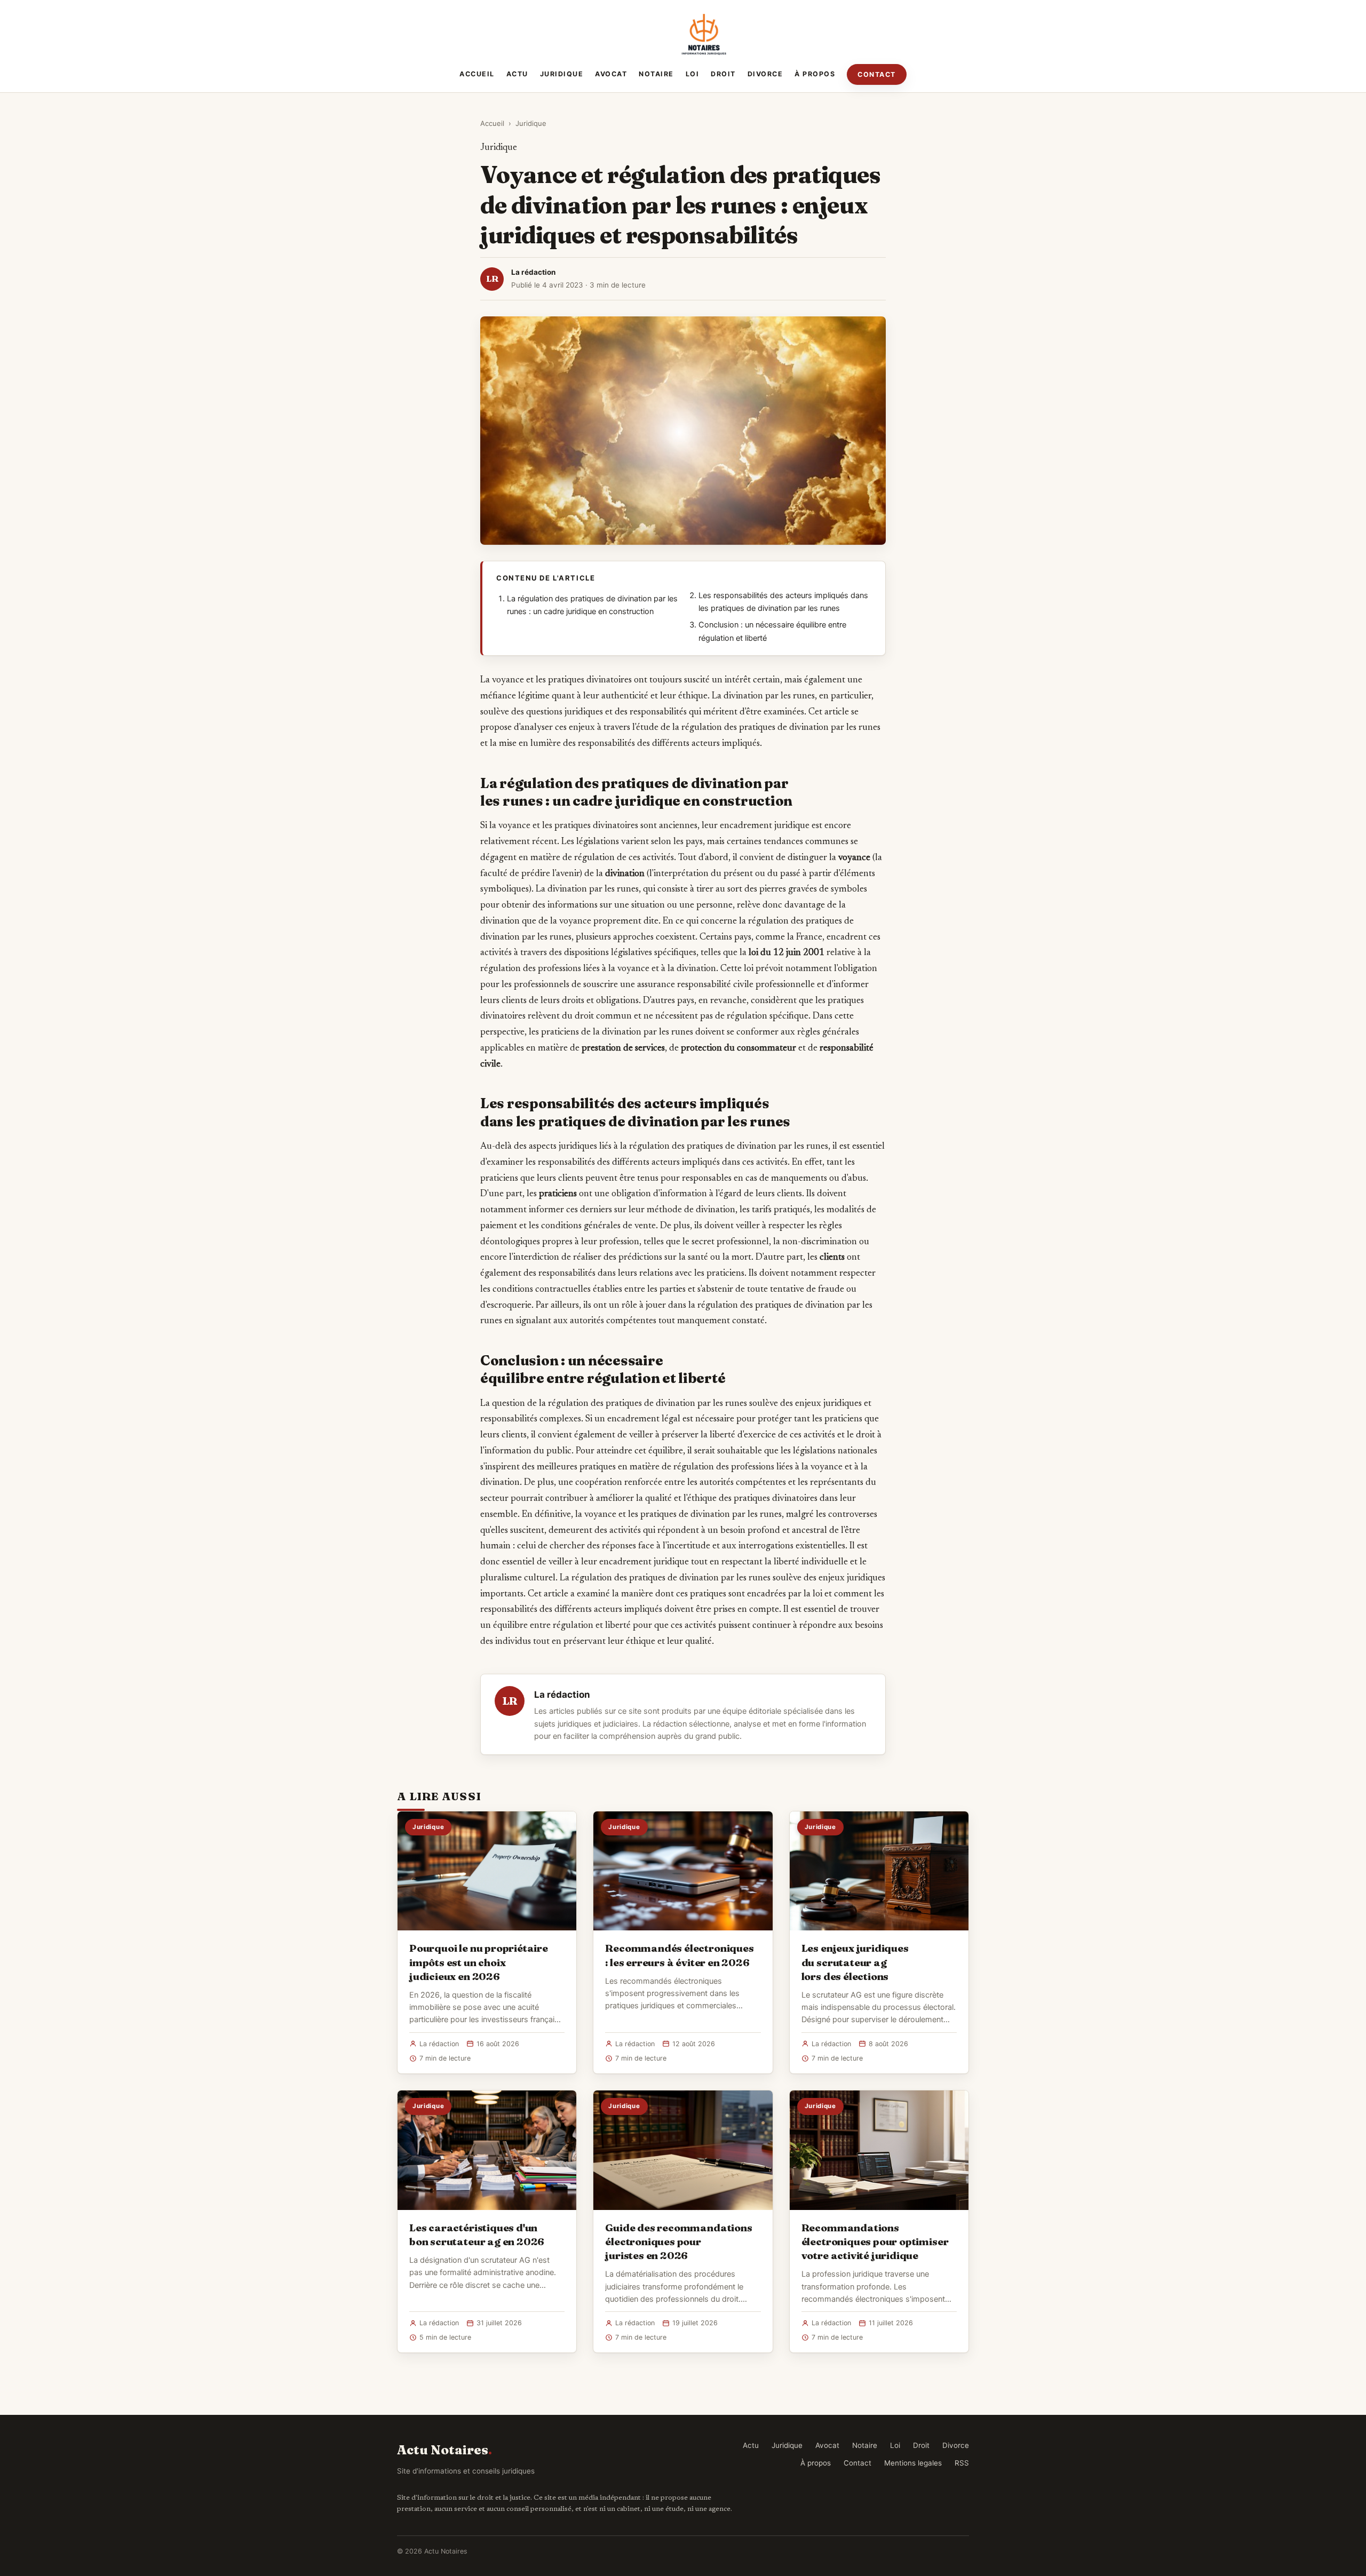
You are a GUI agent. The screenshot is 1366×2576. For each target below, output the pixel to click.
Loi (693, 74)
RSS (962, 2463)
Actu (517, 74)
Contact (877, 74)
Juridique (562, 74)
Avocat (611, 74)
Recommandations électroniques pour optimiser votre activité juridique (875, 2241)
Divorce (765, 74)
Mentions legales (913, 2463)
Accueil (477, 74)
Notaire (656, 74)
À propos (815, 74)
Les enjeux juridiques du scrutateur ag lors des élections (855, 1962)
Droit (723, 74)
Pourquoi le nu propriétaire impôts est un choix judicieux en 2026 (479, 1962)
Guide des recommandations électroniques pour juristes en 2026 (678, 2241)
